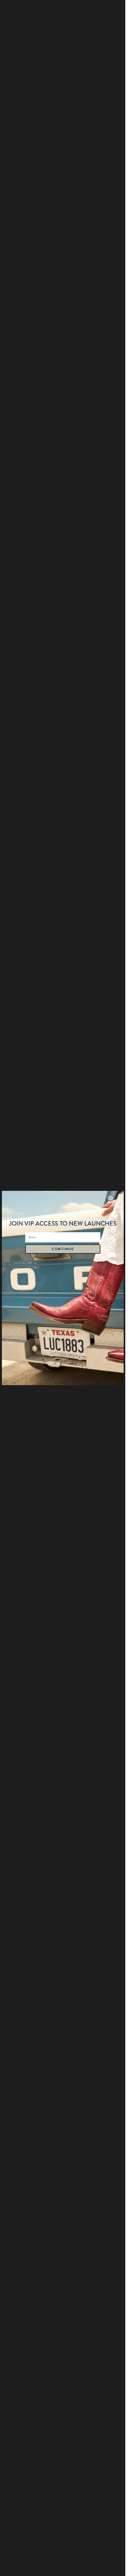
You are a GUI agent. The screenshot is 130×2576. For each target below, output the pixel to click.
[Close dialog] (110, 1198)
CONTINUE (62, 1249)
